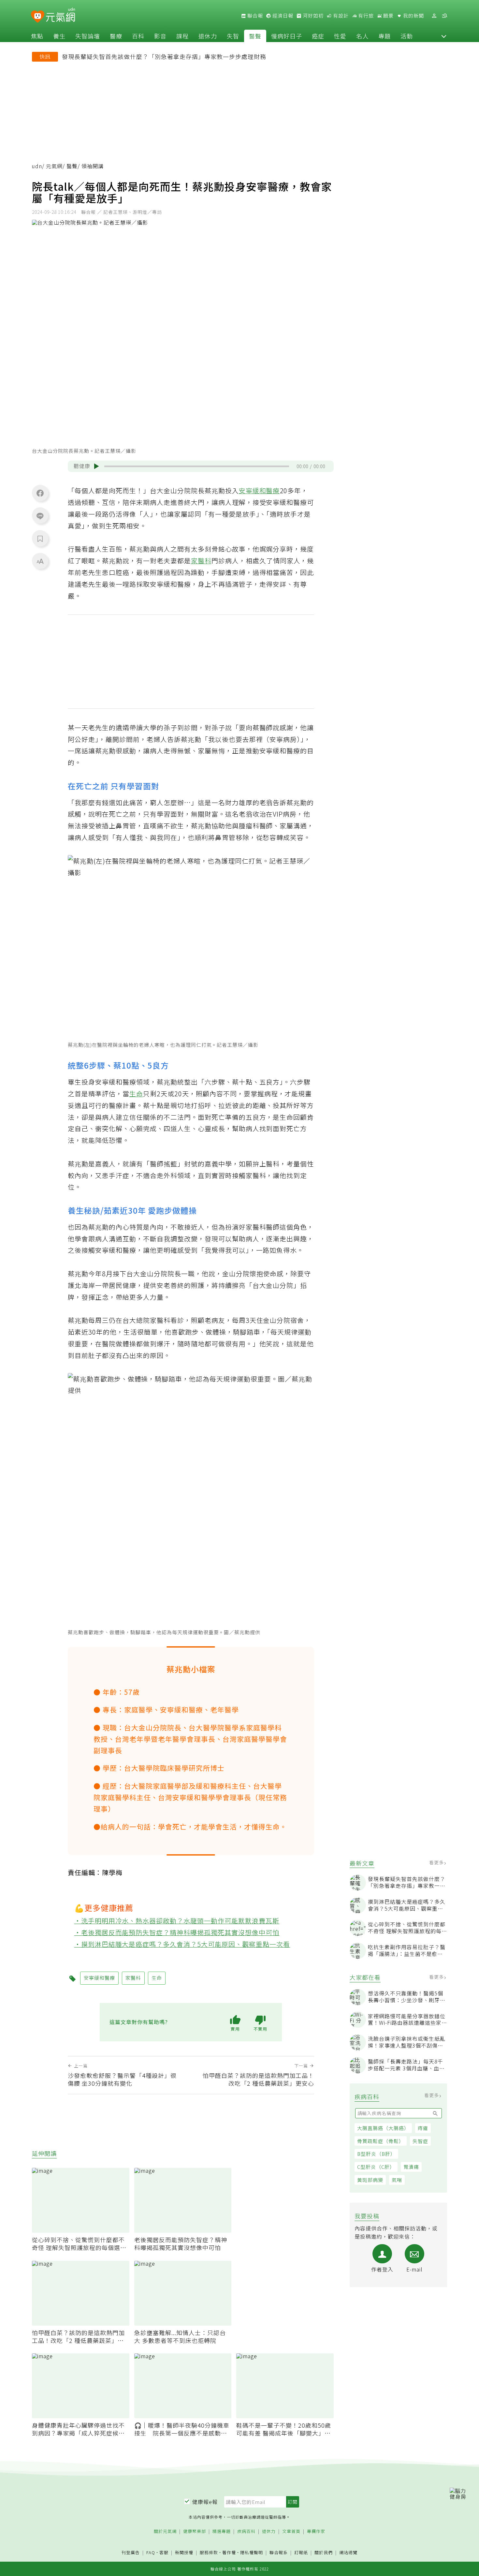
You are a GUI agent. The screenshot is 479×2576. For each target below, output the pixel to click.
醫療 (116, 36)
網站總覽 (348, 2553)
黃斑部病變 (370, 2180)
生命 (136, 1094)
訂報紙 (301, 2553)
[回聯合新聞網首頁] (38, 17)
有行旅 (365, 16)
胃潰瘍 (411, 2167)
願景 (388, 16)
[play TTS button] (96, 466)
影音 (160, 36)
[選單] (444, 16)
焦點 (37, 36)
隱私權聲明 (252, 2552)
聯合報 (254, 16)
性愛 (340, 36)
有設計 (340, 16)
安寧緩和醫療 (259, 490)
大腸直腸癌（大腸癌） (383, 2128)
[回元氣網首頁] (60, 16)
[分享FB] (40, 493)
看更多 (437, 1862)
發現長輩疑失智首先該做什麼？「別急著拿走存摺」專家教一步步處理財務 (164, 56)
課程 (182, 36)
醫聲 (255, 36)
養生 (59, 36)
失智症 (420, 2141)
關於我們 (324, 2553)
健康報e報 (205, 2502)
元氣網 (54, 166)
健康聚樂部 (195, 2532)
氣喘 (397, 2180)
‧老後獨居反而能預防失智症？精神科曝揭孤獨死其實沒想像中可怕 (177, 1932)
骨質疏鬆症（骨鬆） (381, 2141)
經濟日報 (282, 16)
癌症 (318, 36)
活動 (407, 36)
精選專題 (222, 2532)
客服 (164, 2552)
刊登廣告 (131, 2553)
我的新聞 (413, 16)
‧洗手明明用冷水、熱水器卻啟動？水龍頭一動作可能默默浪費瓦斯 (177, 1921)
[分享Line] (40, 516)
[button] (444, 36)
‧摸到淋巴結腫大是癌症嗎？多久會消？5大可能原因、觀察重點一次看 (182, 1944)
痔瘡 (423, 2128)
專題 (385, 36)
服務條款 (209, 2552)
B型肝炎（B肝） (376, 2154)
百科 (138, 36)
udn (37, 166)
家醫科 (201, 561)
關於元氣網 (165, 2532)
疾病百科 (246, 2532)
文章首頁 (291, 2532)
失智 (233, 36)
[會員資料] (434, 16)
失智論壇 (88, 36)
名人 (362, 36)
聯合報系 (279, 2553)
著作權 (229, 2552)
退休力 (208, 36)
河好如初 (312, 16)
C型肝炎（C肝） (376, 2167)
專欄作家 (316, 2532)
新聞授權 (184, 2553)
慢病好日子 (287, 36)
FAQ (151, 2552)
